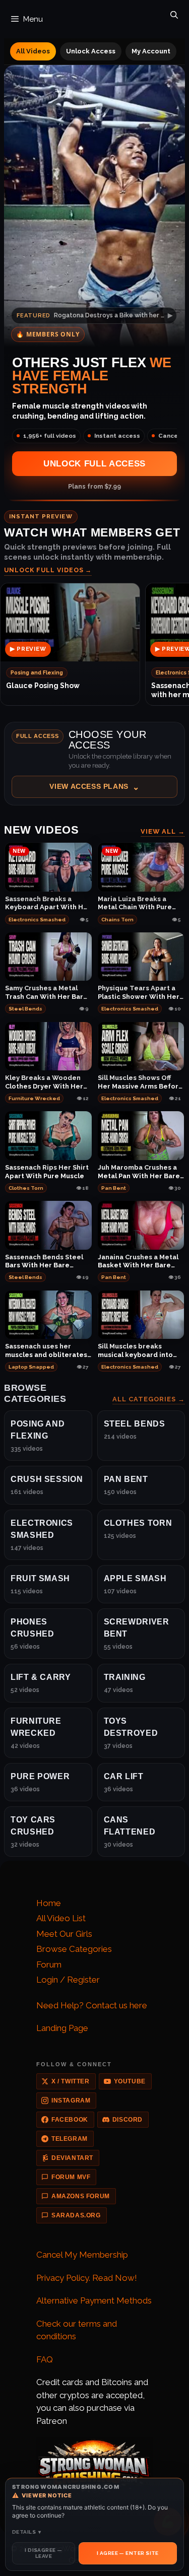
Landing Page (62, 2028)
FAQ (45, 2359)
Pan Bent (114, 1188)
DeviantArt (72, 2158)
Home (49, 1903)
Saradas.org (76, 2215)
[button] (94, 764)
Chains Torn (117, 920)
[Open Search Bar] (174, 13)
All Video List (61, 1918)
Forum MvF (71, 2177)
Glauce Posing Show (43, 686)
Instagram (71, 2100)
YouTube (130, 2081)
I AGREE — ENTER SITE (128, 2553)
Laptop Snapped (31, 1367)
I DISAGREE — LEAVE (43, 2553)
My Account (151, 51)
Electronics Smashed (37, 920)
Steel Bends (25, 1009)
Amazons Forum (81, 2196)
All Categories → (149, 1399)
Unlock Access (91, 51)
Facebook (70, 2120)
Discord (128, 2120)
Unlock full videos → (48, 570)
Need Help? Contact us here (92, 2005)
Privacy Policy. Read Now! (87, 2278)
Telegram (70, 2139)
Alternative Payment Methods (94, 2300)
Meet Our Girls (64, 1934)
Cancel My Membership (82, 2255)
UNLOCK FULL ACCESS (94, 464)
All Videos (33, 51)
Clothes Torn (26, 1188)
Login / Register (68, 1980)
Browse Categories (74, 1949)
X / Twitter (71, 2081)
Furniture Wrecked (34, 1098)
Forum (49, 1964)
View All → (163, 831)
